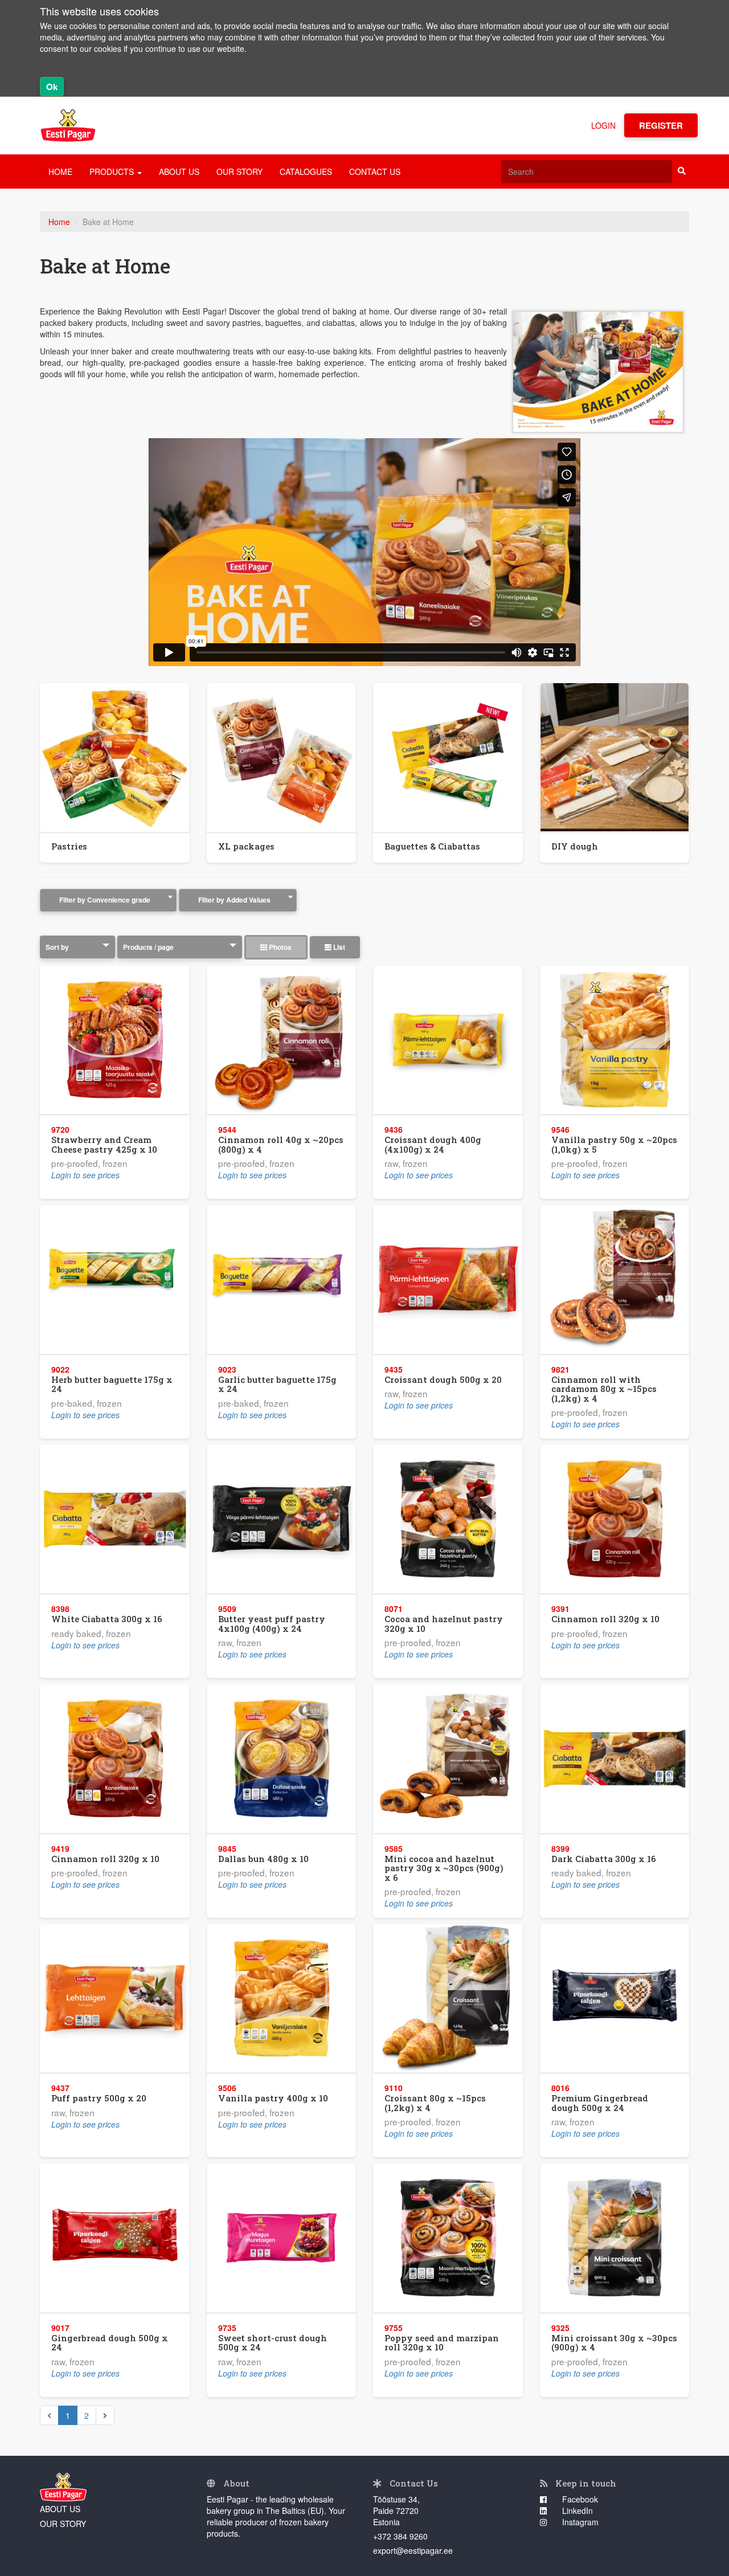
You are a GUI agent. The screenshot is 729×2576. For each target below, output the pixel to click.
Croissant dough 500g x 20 (443, 1379)
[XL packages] (282, 758)
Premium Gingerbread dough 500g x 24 (600, 2103)
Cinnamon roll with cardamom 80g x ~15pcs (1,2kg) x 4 (604, 1389)
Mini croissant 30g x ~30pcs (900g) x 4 (614, 2343)
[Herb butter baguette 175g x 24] (115, 1279)
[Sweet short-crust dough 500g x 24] (282, 2238)
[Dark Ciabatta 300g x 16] (615, 1759)
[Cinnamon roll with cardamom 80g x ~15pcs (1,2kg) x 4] (615, 1279)
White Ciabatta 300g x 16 (107, 1619)
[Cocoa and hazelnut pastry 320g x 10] (448, 1519)
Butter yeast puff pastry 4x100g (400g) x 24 (272, 1624)
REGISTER (661, 125)
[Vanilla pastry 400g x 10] (282, 1999)
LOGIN (603, 125)
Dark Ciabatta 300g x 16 (604, 1859)
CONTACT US (375, 172)
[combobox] (108, 900)
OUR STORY (239, 172)
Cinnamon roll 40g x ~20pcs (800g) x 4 (281, 1144)
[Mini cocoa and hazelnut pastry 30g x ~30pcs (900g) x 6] (448, 1759)
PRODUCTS (113, 172)
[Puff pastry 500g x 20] (115, 1999)
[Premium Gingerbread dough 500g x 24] (615, 1999)
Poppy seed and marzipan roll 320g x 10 (442, 2343)
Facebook (579, 2499)
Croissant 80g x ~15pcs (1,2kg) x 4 (435, 2103)
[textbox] (108, 900)
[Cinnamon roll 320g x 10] (615, 1519)
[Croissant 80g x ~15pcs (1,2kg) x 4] (448, 1999)
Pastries (69, 846)
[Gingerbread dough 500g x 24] (115, 2238)
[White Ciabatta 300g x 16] (115, 1519)
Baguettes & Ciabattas (432, 846)
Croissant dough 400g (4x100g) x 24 (433, 1144)
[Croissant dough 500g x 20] (448, 1279)
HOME (60, 172)
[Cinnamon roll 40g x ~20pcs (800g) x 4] (282, 1040)
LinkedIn (576, 2510)
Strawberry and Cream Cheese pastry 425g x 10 (104, 1144)
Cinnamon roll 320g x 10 (605, 1619)
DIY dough (575, 846)
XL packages (246, 846)
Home (59, 222)
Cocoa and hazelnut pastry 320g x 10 (444, 1624)
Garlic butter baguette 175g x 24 (277, 1384)
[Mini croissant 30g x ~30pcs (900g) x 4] (615, 2238)
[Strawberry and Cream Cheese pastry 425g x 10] (115, 1040)
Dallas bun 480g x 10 (263, 1859)
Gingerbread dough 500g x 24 (110, 2343)
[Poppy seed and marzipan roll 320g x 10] (448, 2238)
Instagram (579, 2522)
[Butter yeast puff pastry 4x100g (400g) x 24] (282, 1519)
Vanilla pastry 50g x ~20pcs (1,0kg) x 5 (614, 1144)
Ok (52, 87)
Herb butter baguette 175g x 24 (112, 1384)
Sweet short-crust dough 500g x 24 (273, 2343)
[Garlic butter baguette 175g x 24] (282, 1279)
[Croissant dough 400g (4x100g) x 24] (448, 1040)
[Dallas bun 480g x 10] (282, 1759)
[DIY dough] (615, 758)
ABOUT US (179, 172)
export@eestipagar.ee (413, 2550)
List (338, 947)
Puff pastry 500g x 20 (99, 2098)
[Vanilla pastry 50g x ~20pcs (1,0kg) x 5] (615, 1040)
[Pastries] (115, 758)
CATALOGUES (306, 172)
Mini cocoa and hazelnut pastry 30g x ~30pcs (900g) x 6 (444, 1868)
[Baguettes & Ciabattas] (448, 758)
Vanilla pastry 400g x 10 (273, 2098)
